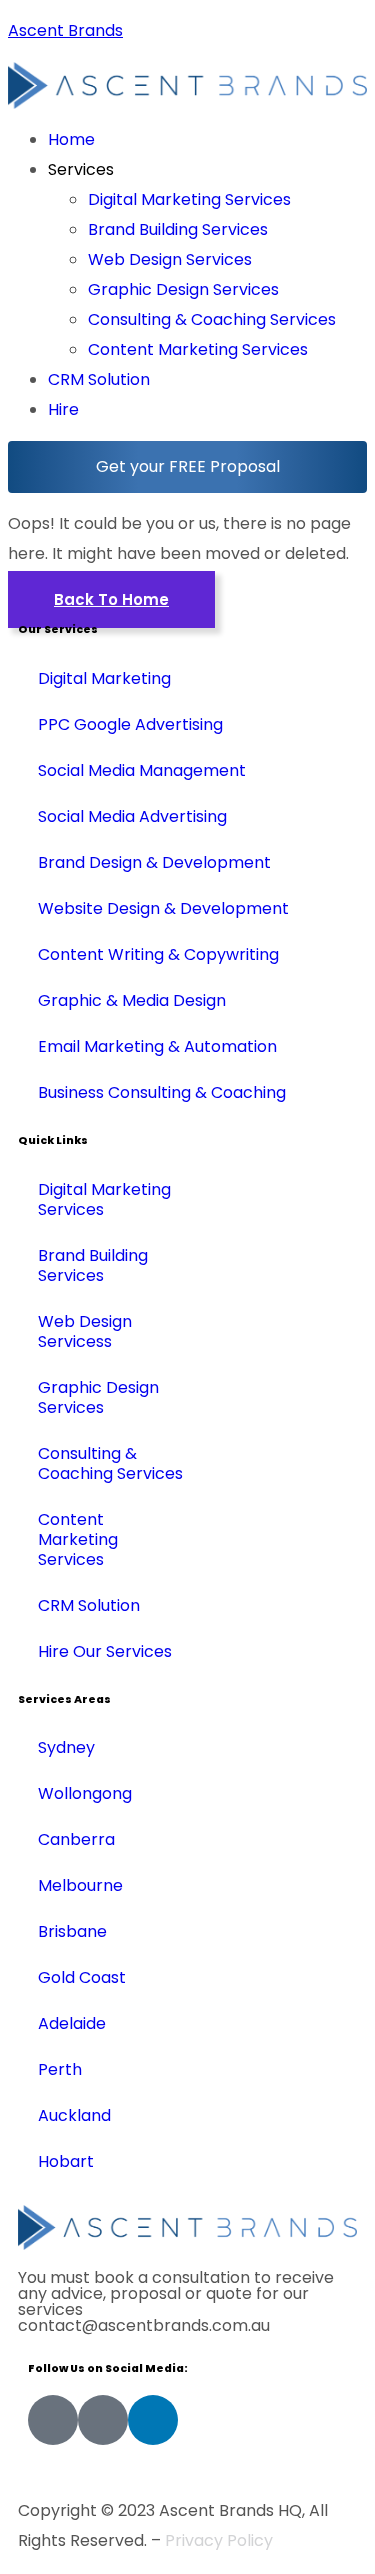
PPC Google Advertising (130, 724)
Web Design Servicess (85, 1331)
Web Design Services (170, 259)
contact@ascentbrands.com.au (144, 2325)
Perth (60, 2069)
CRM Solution (99, 379)
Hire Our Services (105, 1651)
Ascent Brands (65, 30)
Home (71, 139)
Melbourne (80, 1885)
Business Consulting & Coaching (162, 1092)
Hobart (66, 2161)
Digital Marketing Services (189, 199)
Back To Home (111, 599)
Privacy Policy (219, 2540)
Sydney (66, 1747)
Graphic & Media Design (132, 1000)
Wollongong (85, 1793)
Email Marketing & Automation (157, 1046)
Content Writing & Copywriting (158, 954)
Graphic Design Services (183, 289)
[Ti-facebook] (53, 2420)
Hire (63, 409)
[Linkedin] (153, 2420)
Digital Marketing (104, 678)
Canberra (76, 1839)
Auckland (74, 2115)
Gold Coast (82, 1977)
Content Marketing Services (198, 349)
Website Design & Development (163, 908)
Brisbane (72, 1931)
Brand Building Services (178, 229)
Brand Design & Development (154, 862)
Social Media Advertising (132, 816)
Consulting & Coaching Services (212, 319)
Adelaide (72, 2023)
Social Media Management (142, 770)
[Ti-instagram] (103, 2420)
